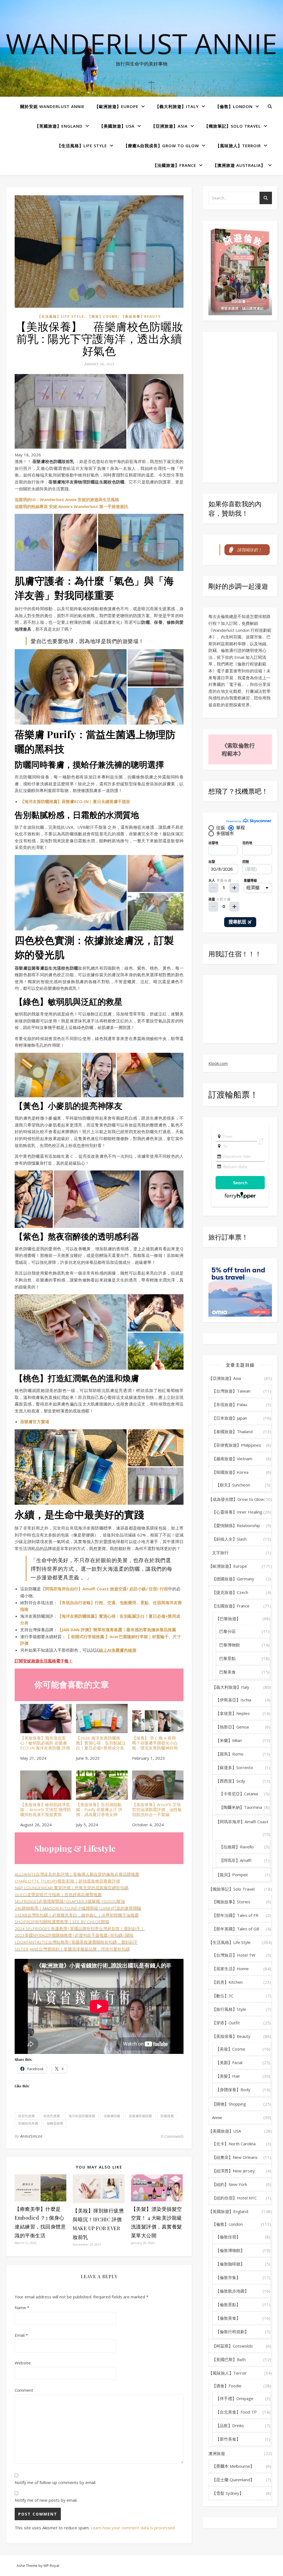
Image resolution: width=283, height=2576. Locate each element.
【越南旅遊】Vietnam (232, 1459)
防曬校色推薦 (28, 2123)
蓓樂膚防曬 (112, 2116)
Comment (24, 2390)
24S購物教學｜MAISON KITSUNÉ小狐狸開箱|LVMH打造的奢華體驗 (78, 1908)
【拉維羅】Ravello (236, 1847)
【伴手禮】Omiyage (234, 2398)
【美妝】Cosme (103, 316)
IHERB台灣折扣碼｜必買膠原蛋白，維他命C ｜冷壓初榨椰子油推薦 (77, 1915)
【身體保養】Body (233, 2090)
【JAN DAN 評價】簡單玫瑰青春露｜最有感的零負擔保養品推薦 (117, 1630)
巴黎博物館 (230, 1645)
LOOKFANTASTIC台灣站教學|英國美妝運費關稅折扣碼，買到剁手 (76, 1942)
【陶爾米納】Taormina (241, 1807)
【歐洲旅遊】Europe (116, 106)
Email (21, 2335)
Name (22, 2307)
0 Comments (172, 2136)
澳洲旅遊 (217, 2453)
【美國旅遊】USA (117, 126)
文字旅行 (220, 1553)
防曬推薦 (167, 2116)
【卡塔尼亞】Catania (239, 1794)
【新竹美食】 (228, 2439)
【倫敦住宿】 (228, 2237)
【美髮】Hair (228, 2076)
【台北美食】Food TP (236, 2412)
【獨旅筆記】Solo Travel (233, 126)
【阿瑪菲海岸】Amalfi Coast (242, 1822)
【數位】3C (223, 1996)
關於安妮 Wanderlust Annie (52, 106)
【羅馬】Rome (230, 1754)
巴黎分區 (227, 1631)
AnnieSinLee (31, 2136)
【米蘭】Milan (229, 1740)
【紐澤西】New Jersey (233, 2171)
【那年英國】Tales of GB (236, 1929)
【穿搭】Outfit (226, 2023)
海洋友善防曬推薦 (82, 2116)
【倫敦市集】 (228, 2277)
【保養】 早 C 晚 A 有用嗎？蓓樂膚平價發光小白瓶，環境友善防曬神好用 (155, 1743)
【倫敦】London (234, 106)
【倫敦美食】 (228, 2318)
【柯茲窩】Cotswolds (232, 2346)
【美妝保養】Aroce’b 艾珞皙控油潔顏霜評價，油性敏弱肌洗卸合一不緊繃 (157, 1809)
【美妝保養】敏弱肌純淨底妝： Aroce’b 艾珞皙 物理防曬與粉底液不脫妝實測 (46, 1809)
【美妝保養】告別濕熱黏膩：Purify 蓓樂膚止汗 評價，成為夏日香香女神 (99, 1809)
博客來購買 (230, 308)
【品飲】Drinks (230, 2425)
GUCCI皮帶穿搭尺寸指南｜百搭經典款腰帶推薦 (58, 1894)
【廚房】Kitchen (227, 1982)
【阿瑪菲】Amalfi (235, 1860)
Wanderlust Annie (141, 43)
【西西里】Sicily (230, 1781)
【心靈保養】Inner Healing (237, 1512)
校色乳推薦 (52, 2116)
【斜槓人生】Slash (229, 1539)
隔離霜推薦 (55, 2123)
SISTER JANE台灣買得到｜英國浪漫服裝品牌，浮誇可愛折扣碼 (72, 1949)
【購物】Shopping (229, 2104)
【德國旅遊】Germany (233, 1579)
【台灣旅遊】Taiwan (231, 1391)
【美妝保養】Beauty (141, 316)
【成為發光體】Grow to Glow (236, 1499)
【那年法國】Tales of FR (235, 1915)
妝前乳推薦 (27, 2116)
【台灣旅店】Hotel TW (234, 1955)
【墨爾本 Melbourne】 (233, 2466)
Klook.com (218, 1063)
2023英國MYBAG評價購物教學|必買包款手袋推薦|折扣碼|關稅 (74, 1935)
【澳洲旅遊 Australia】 (239, 165)
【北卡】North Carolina (234, 2144)
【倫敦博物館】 (230, 2250)
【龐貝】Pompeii (232, 1875)
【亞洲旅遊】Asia (169, 126)
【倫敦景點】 (228, 2304)
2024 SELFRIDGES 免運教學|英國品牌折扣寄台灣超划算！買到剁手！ (80, 1928)
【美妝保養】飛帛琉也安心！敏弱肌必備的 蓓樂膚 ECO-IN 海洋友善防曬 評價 (45, 1743)
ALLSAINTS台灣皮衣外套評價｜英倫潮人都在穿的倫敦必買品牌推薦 (77, 1874)
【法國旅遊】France (175, 165)
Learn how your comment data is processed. (133, 2528)
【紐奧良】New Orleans (235, 2157)
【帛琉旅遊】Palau (230, 1404)
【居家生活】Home (230, 1969)
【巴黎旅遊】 (228, 1619)
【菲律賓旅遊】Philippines (237, 1445)
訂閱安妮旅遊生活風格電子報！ (44, 1661)
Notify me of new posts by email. (46, 2500)
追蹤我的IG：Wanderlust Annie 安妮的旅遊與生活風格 (67, 499)
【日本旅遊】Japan (230, 1418)
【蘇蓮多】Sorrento (234, 1767)
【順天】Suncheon (233, 1485)
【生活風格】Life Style (82, 146)
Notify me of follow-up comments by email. (55, 2482)
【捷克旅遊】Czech (230, 1592)
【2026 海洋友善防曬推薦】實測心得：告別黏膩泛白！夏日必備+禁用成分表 (101, 1743)
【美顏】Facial (229, 2062)
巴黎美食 (227, 1672)
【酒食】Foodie (227, 2386)
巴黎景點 (227, 1658)
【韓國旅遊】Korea (230, 1472)
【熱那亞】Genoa (232, 1727)
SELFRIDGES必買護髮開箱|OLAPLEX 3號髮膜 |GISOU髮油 (70, 1901)
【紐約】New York (230, 2184)
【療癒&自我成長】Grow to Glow (161, 146)
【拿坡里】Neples (233, 1713)
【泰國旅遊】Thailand (232, 1432)
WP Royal (51, 2566)
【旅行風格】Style (229, 2009)
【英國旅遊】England (59, 126)
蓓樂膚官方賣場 (35, 1422)
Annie (217, 2117)
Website (23, 2363)
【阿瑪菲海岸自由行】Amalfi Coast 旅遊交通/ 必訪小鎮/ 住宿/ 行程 (104, 1589)
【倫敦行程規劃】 (232, 2332)
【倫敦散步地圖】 (232, 2291)
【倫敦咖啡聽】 (230, 2264)
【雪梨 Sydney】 (228, 2493)
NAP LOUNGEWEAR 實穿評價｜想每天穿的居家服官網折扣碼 (72, 1888)
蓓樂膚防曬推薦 (140, 2116)
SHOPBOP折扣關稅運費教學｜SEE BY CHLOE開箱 (62, 1922)
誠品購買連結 (253, 308)
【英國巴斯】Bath (229, 2359)
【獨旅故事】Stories (231, 1902)
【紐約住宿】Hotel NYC (234, 2198)
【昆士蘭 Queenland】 (233, 2480)
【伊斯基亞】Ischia (233, 1700)
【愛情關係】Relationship (236, 1525)
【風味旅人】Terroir (238, 146)
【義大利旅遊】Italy (177, 106)
